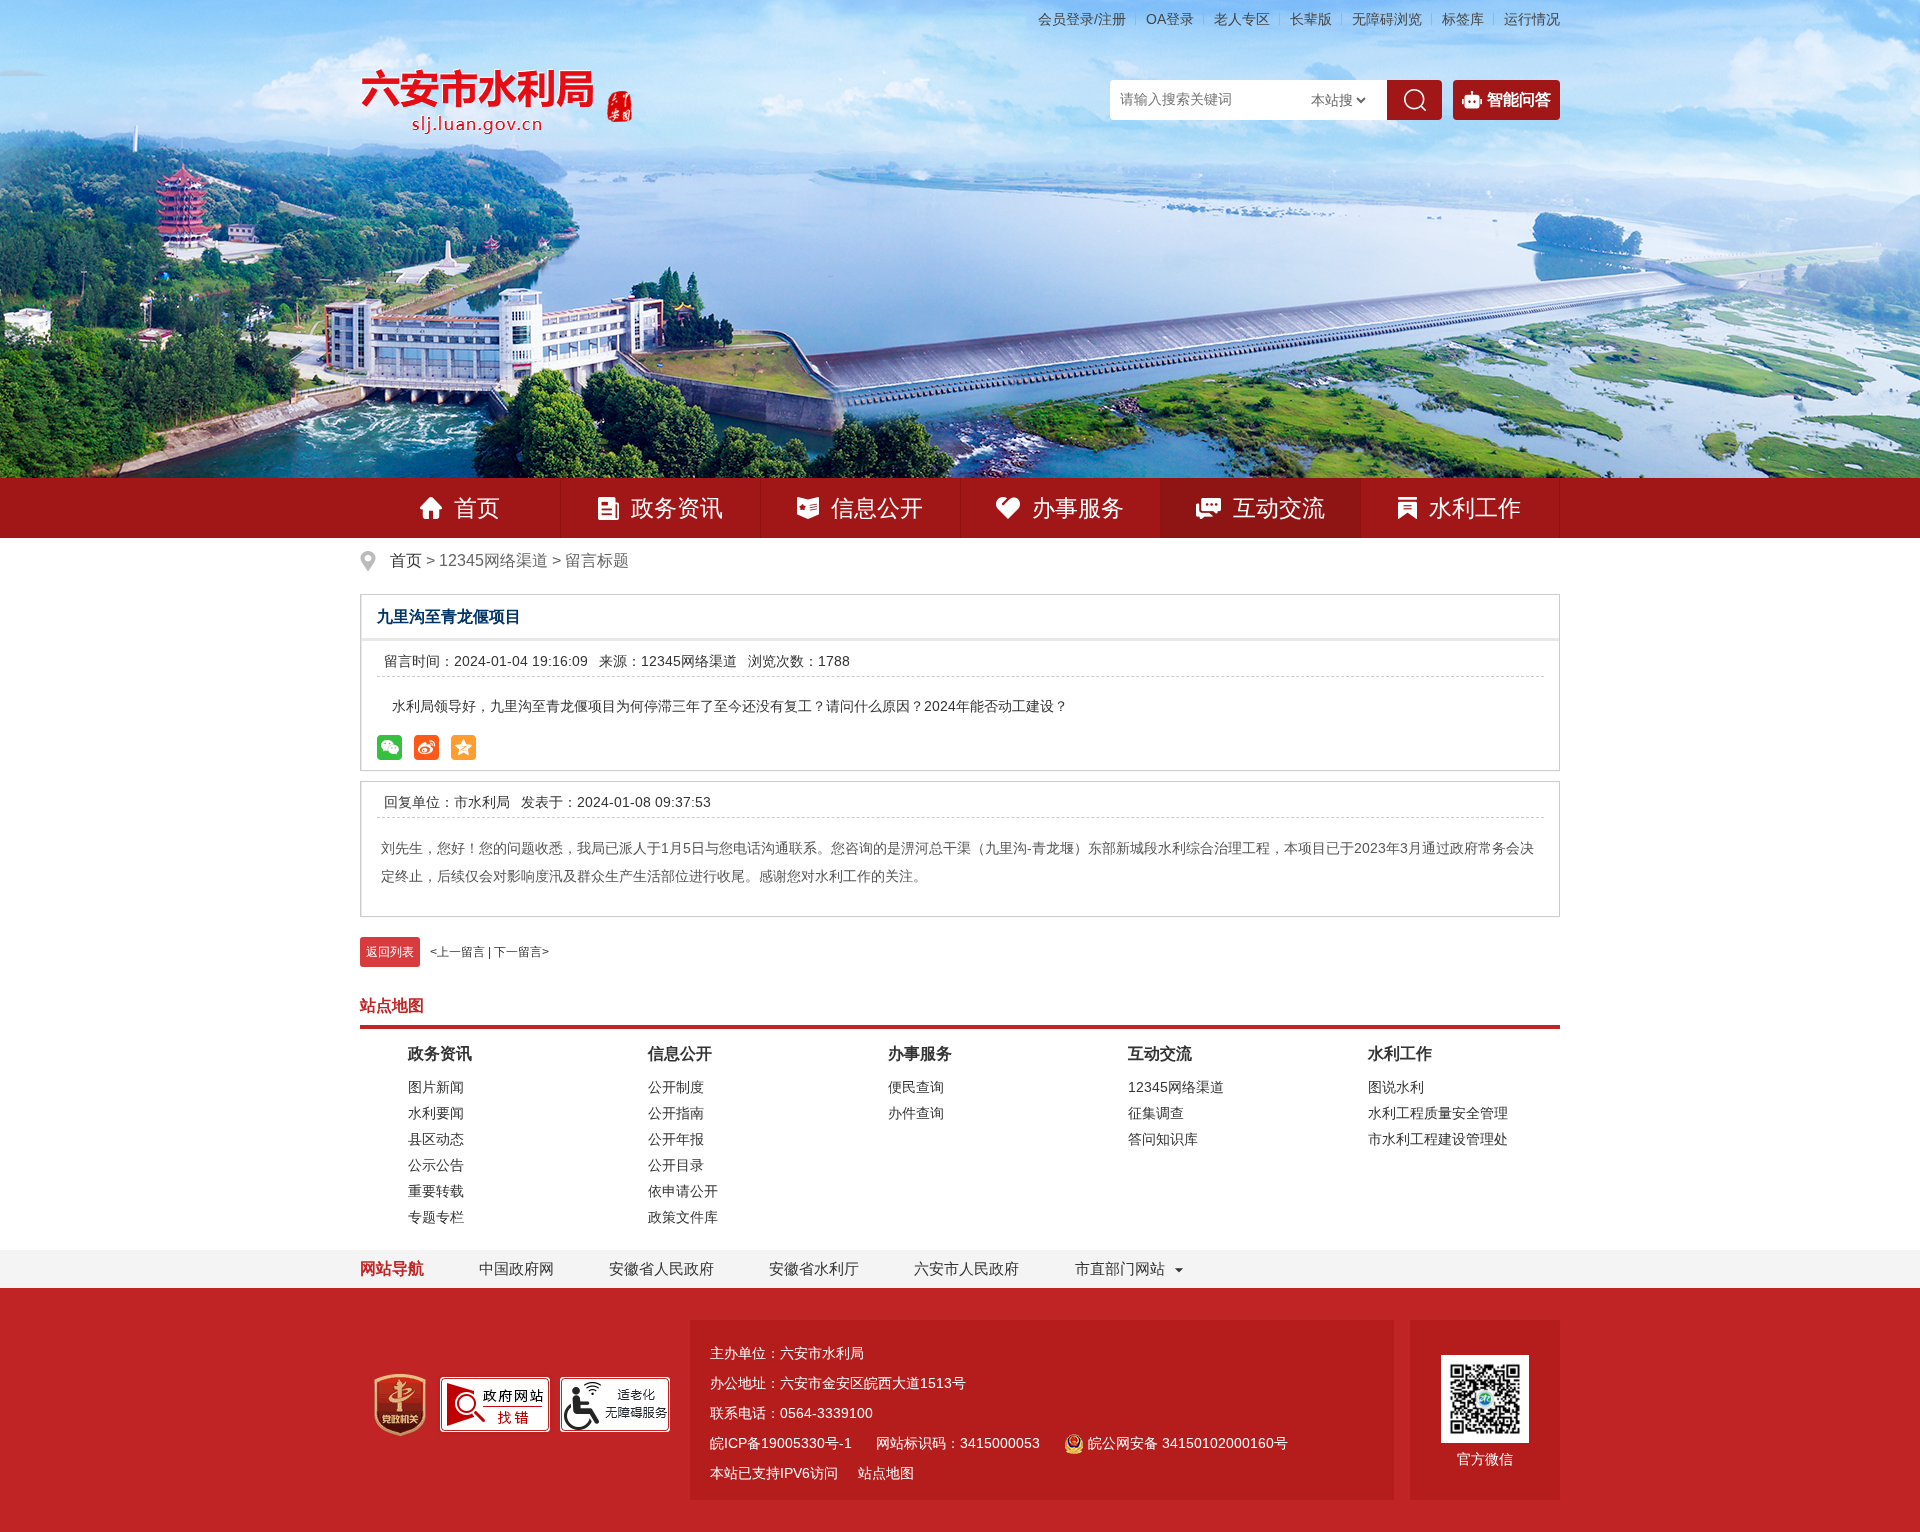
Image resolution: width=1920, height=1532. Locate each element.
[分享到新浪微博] (426, 747)
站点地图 (886, 1473)
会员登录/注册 (1082, 19)
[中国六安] (619, 100)
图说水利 (1396, 1087)
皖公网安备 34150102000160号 (1188, 1443)
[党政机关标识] (400, 1404)
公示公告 (436, 1165)
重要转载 (436, 1191)
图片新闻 (436, 1087)
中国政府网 (516, 1268)
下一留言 (518, 952)
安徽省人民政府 (661, 1268)
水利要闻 (436, 1113)
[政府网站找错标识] (495, 1403)
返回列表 (390, 952)
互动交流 (1279, 508)
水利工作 (1475, 508)
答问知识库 (1163, 1139)
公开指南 (676, 1113)
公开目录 (676, 1165)
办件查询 (916, 1113)
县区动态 (436, 1139)
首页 (477, 508)
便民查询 (916, 1087)
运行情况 (1532, 19)
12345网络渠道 (1176, 1087)
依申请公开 (683, 1191)
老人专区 (1242, 19)
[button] (1311, 19)
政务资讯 (677, 508)
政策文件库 (683, 1217)
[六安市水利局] (478, 100)
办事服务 (1078, 508)
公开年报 (676, 1139)
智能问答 (1519, 99)
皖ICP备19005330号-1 (781, 1443)
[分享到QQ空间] (463, 747)
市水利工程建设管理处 (1438, 1139)
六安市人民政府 (966, 1268)
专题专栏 (436, 1217)
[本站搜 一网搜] (1338, 100)
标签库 (1463, 19)
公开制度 (676, 1087)
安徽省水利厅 (814, 1268)
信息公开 (877, 508)
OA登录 (1170, 19)
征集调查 (1156, 1113)
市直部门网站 (1120, 1268)
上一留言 (461, 952)
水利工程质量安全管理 (1438, 1113)
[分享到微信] (389, 747)
